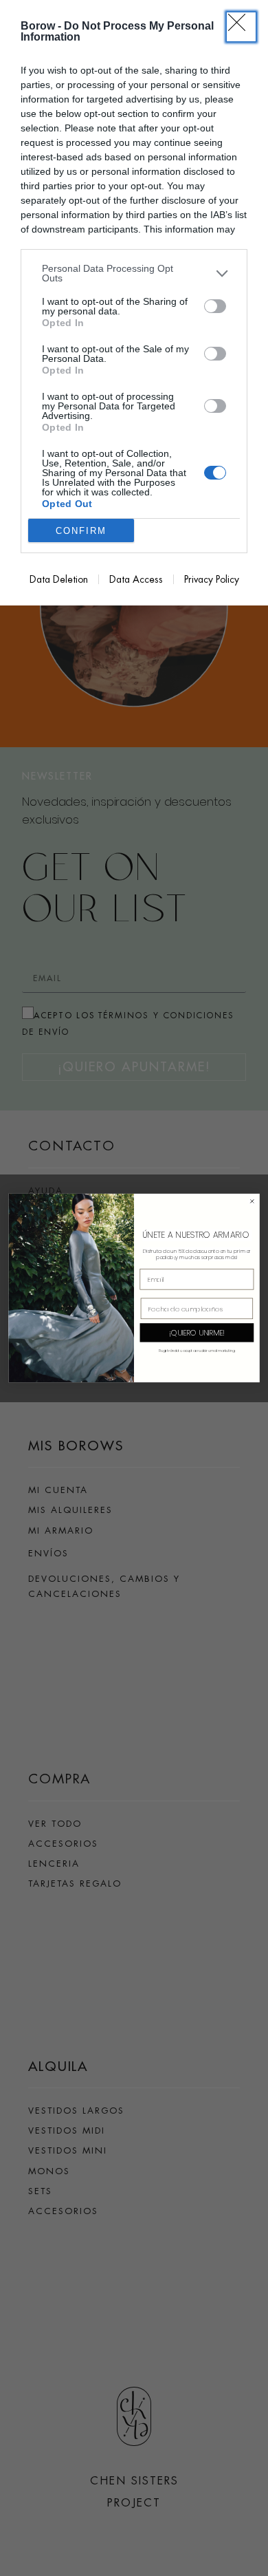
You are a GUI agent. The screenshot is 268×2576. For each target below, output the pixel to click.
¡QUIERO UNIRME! (197, 1332)
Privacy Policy (212, 579)
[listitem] (134, 273)
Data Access (136, 579)
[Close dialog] (252, 1201)
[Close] (241, 27)
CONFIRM (81, 531)
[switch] (215, 306)
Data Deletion (59, 579)
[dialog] (134, 303)
